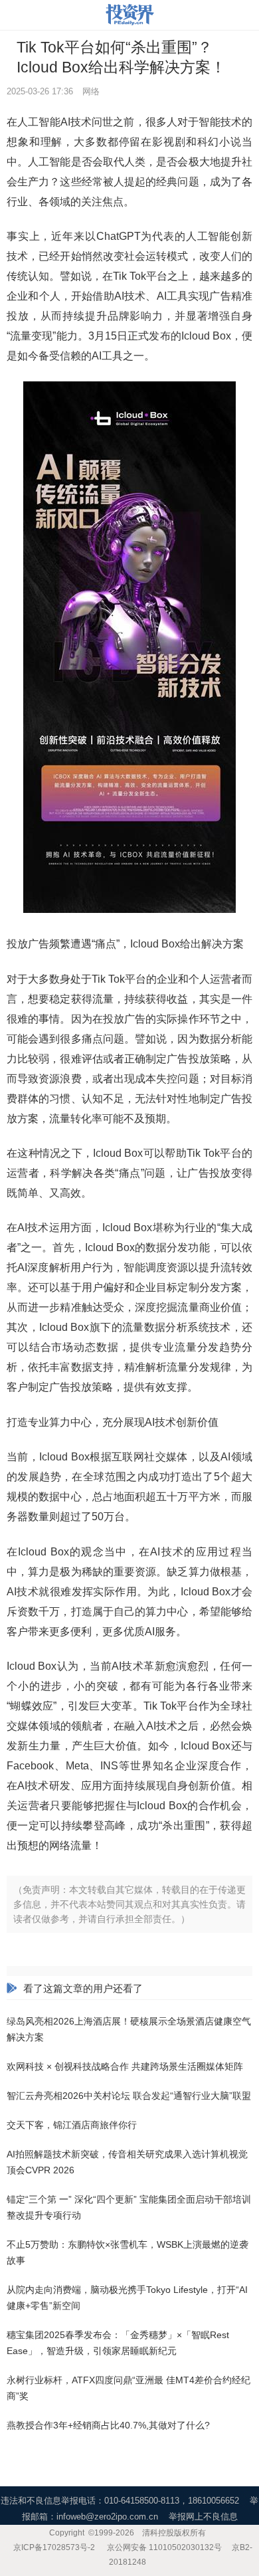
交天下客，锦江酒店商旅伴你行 (72, 2125)
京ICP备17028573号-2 (54, 2547)
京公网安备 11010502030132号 (164, 2547)
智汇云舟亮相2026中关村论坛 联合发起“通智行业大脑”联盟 (129, 2096)
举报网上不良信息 (203, 2517)
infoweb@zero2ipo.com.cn (107, 2517)
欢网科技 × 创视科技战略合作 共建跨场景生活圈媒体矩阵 (125, 2066)
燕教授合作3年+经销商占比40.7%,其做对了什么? (108, 2425)
